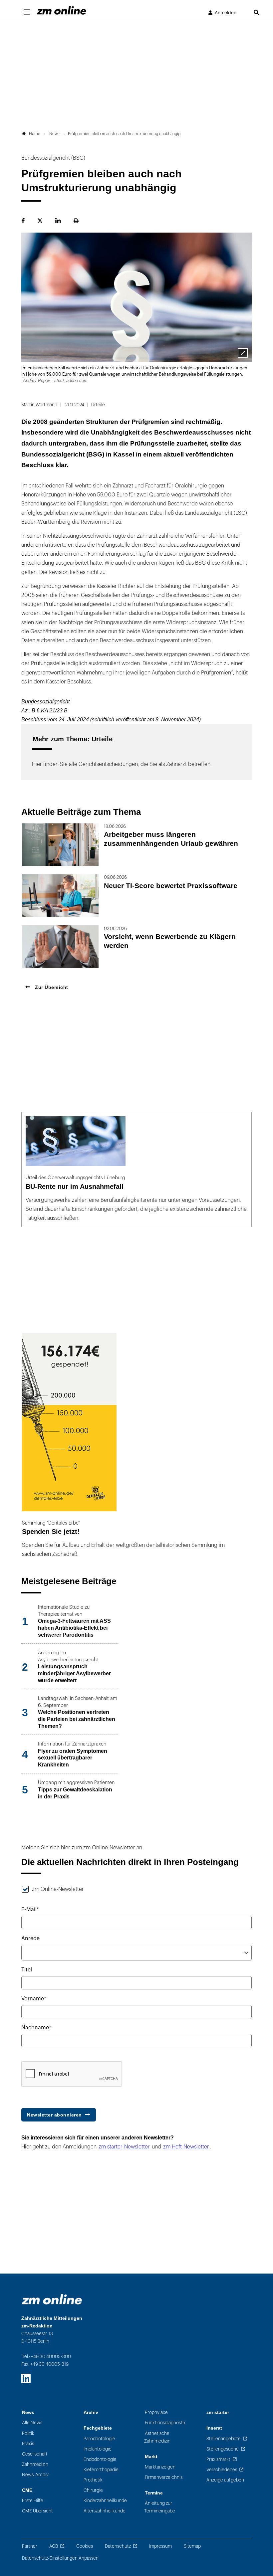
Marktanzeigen (160, 2467)
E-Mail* (30, 1910)
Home (35, 134)
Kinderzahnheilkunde (105, 2501)
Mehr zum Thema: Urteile (73, 739)
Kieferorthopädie (101, 2470)
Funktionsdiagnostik (165, 2423)
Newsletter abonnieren (54, 2115)
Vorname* (34, 1999)
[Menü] (27, 12)
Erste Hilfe (33, 2501)
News (28, 2412)
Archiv (91, 2412)
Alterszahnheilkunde (105, 2511)
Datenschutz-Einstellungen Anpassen (60, 2558)
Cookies (85, 2546)
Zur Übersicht (51, 987)
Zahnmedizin (35, 2464)
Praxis (28, 2444)
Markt (151, 2457)
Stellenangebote (224, 2439)
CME (27, 2490)
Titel (27, 1970)
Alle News (32, 2423)
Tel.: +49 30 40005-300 (46, 2357)
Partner (30, 2546)
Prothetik (93, 2480)
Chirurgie (93, 2490)
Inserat (214, 2428)
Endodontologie (100, 2459)
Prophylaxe (156, 2412)
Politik (28, 2433)
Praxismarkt (218, 2459)
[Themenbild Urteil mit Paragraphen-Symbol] (243, 353)
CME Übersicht (37, 2511)
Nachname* (36, 2028)
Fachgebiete (98, 2428)
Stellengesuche (223, 2449)
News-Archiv (35, 2475)
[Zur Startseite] (62, 10)
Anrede (30, 1938)
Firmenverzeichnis (164, 2477)
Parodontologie (99, 2439)
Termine (154, 2493)
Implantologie (98, 2449)
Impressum (160, 2546)
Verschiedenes (222, 2470)
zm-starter (218, 2412)
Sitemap (192, 2546)
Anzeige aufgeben (225, 2480)
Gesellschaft (35, 2454)
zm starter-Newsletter (124, 2147)
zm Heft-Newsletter (186, 2147)
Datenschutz (118, 2546)
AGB (54, 2546)
